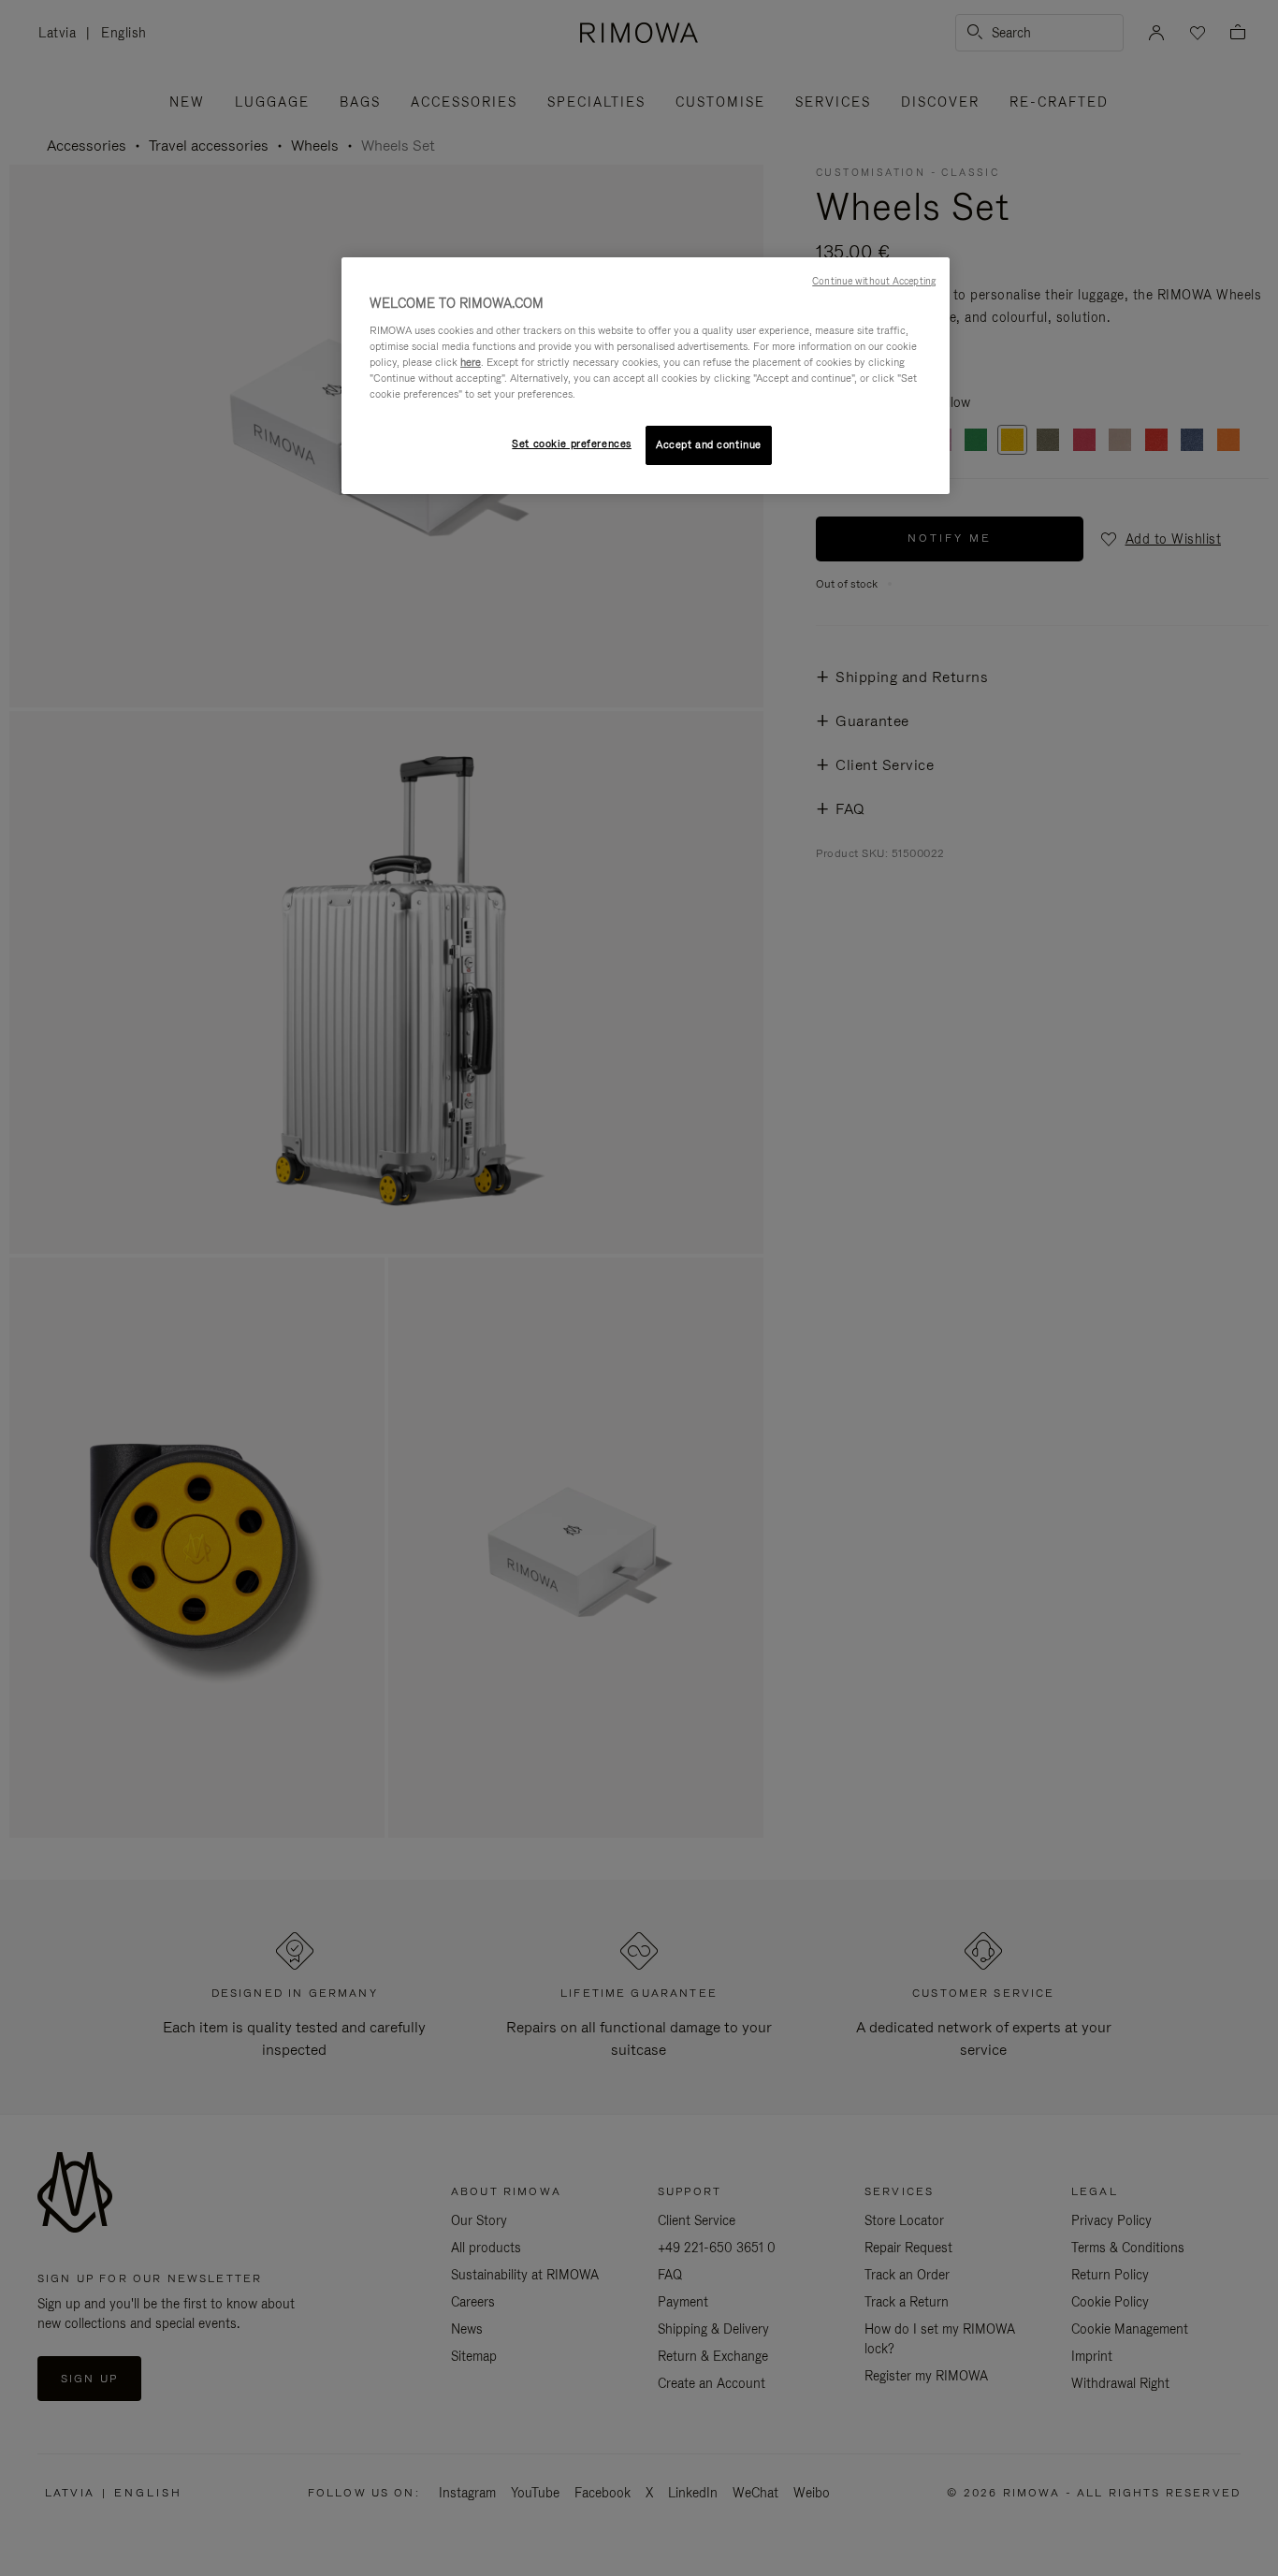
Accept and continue (709, 444)
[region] (646, 376)
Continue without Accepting (874, 281)
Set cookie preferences (572, 444)
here (471, 362)
